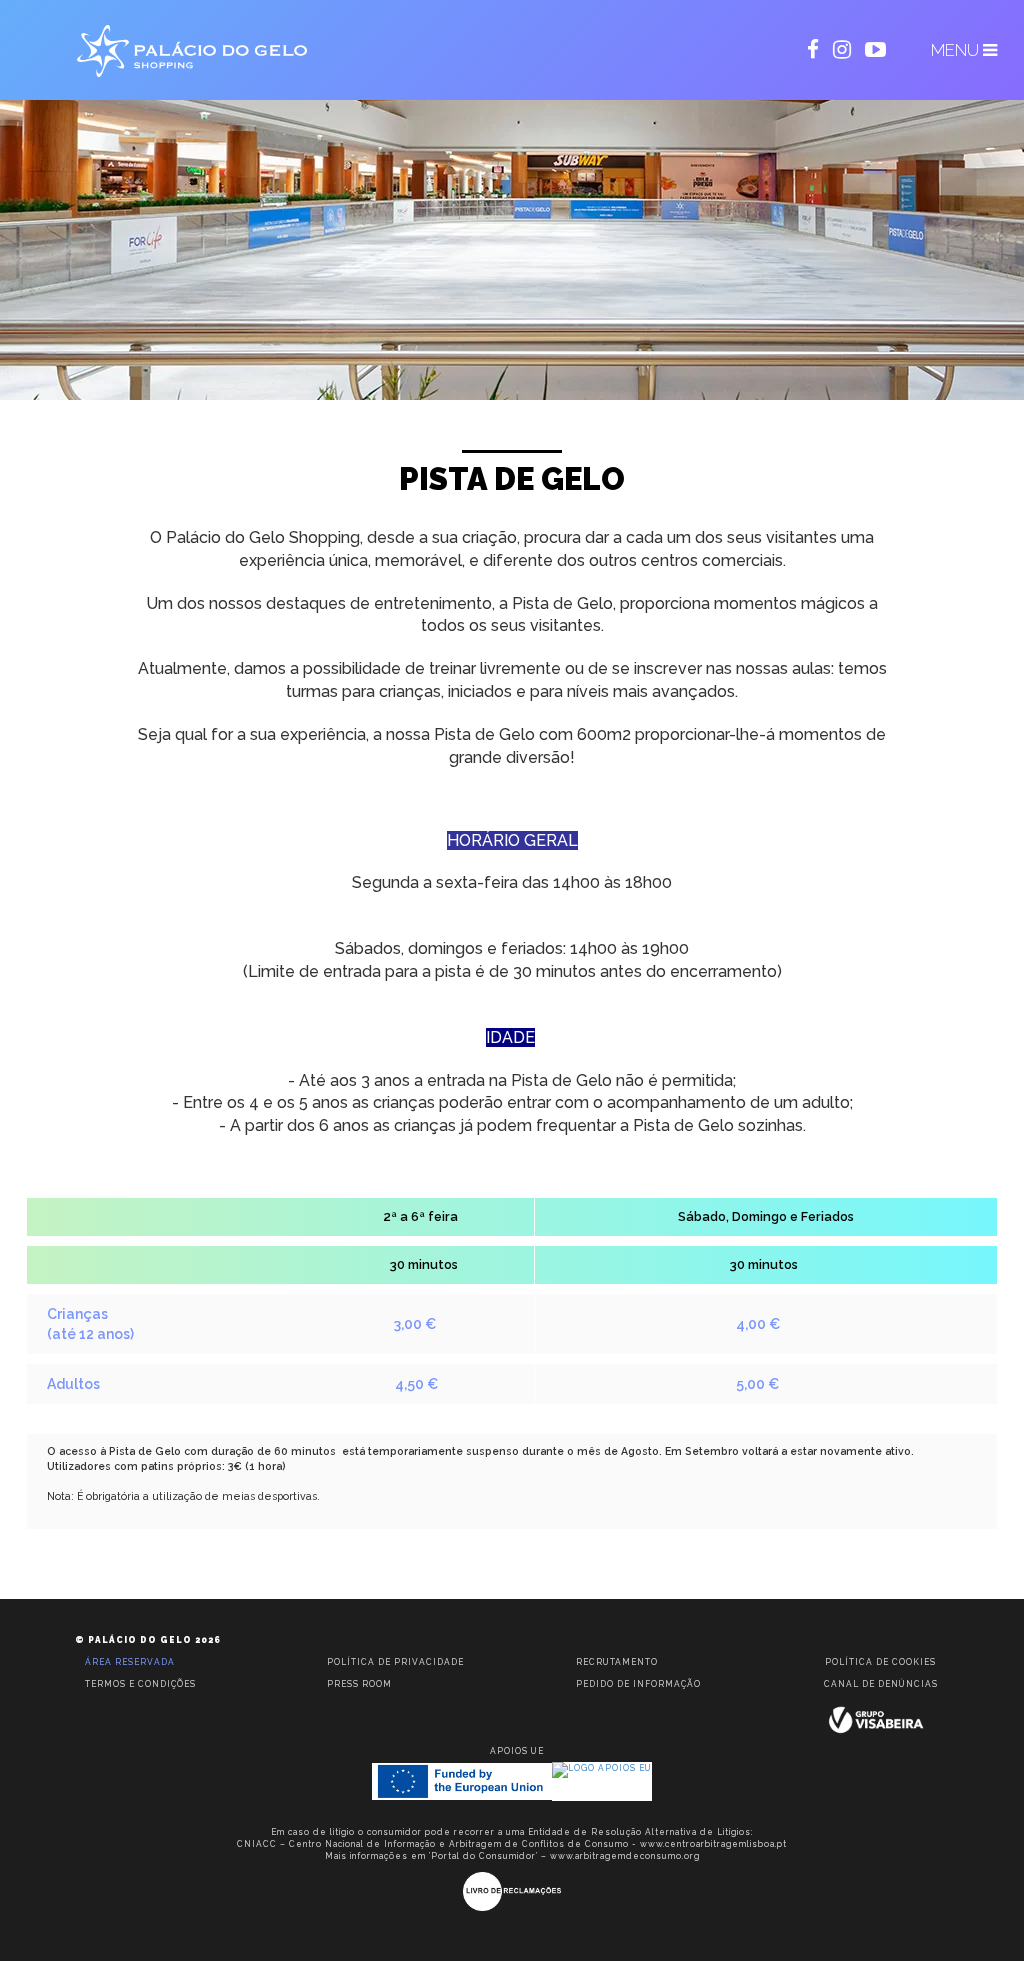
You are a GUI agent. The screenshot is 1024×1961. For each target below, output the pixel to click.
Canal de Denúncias (881, 1684)
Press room (359, 1684)
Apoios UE (517, 1751)
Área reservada (130, 1662)
